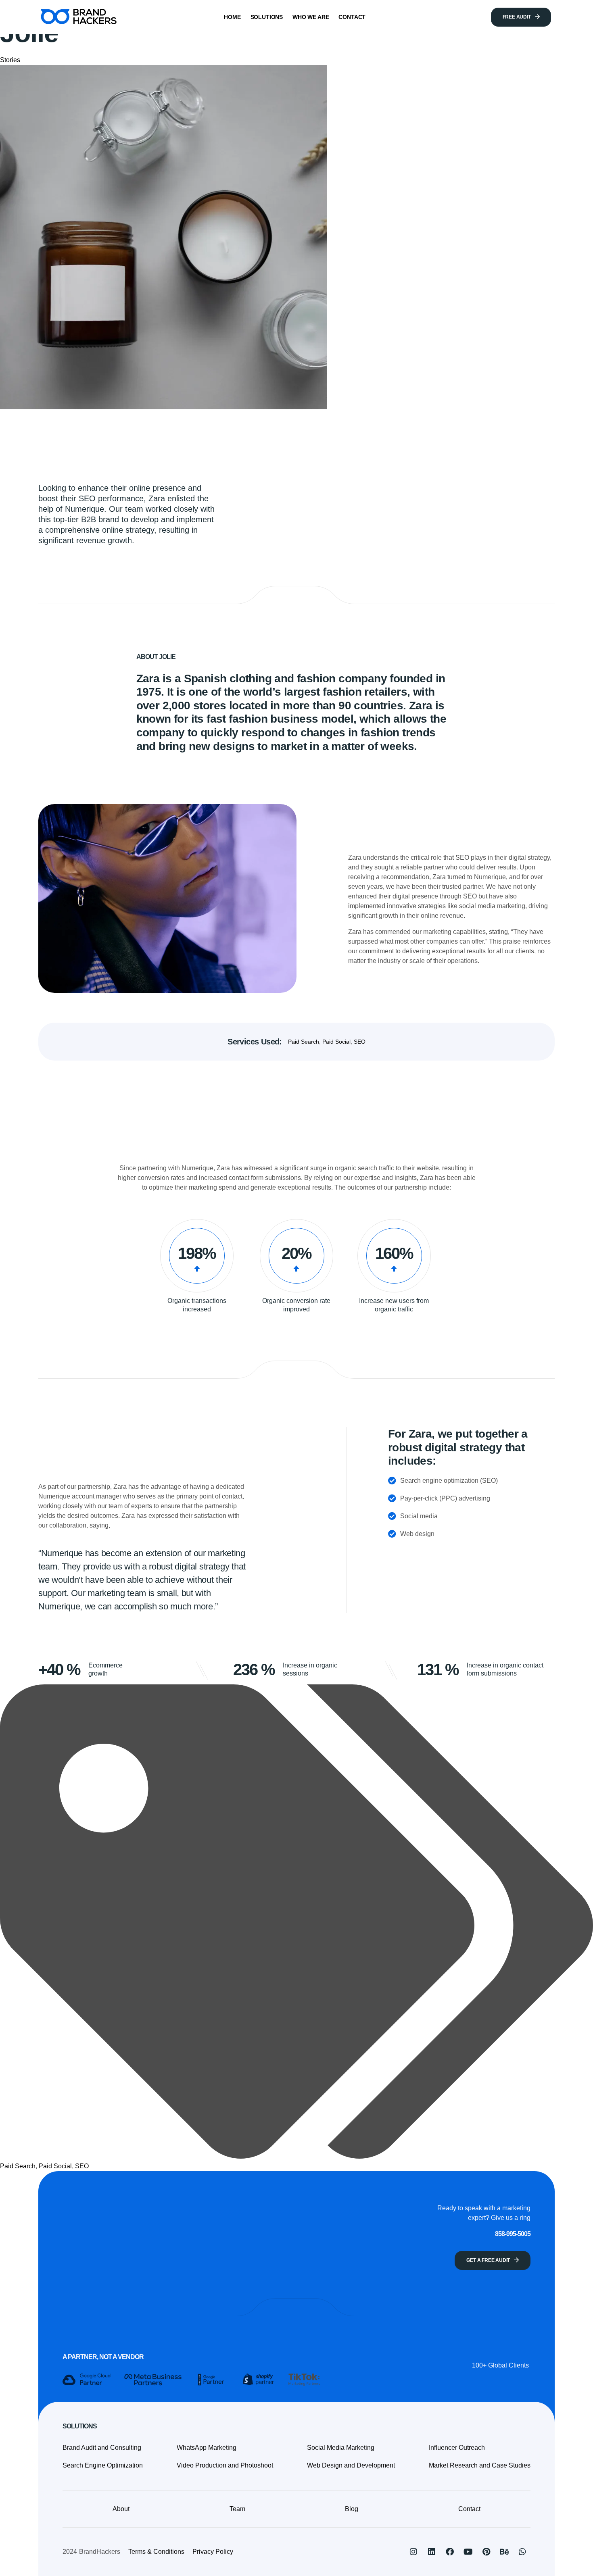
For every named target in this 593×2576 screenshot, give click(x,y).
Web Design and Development (351, 2465)
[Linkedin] (432, 2552)
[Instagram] (413, 2552)
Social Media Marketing (341, 2448)
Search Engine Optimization (103, 2465)
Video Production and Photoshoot (225, 2465)
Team (237, 2509)
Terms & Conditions (156, 2552)
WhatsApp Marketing (207, 2448)
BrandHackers (100, 2552)
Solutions (267, 17)
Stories (10, 60)
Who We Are (311, 17)
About (121, 2509)
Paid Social (336, 1042)
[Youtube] (468, 2552)
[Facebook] (450, 2552)
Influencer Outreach (457, 2448)
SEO (360, 1042)
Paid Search (304, 1042)
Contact (352, 17)
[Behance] (504, 2552)
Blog (352, 2509)
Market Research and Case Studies (480, 2465)
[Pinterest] (486, 2552)
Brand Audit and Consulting (102, 2448)
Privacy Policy (213, 2552)
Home (232, 17)
